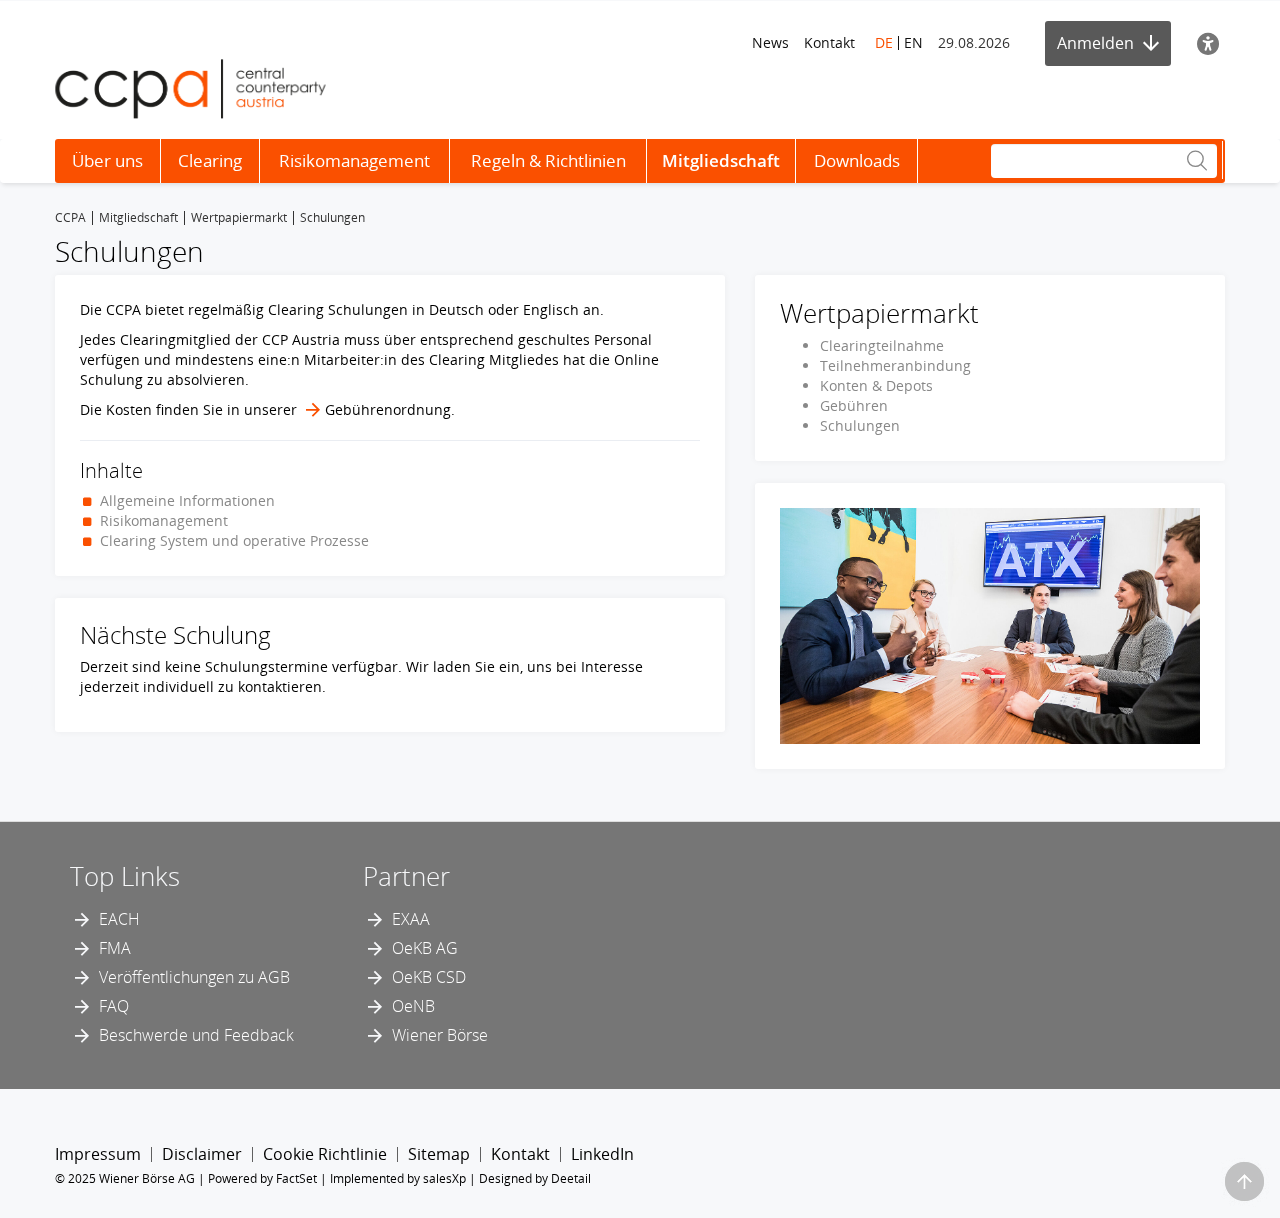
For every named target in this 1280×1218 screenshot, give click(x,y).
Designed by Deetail (535, 1178)
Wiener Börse (440, 1035)
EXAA (411, 919)
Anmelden (1097, 43)
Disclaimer (202, 1154)
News (770, 42)
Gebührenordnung (388, 409)
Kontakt (829, 42)
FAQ (114, 1006)
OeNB (413, 1006)
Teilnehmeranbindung (895, 365)
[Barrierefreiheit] (1208, 43)
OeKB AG (425, 948)
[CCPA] (190, 87)
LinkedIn (602, 1154)
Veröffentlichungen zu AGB (194, 977)
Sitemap (439, 1154)
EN (913, 42)
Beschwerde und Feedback (196, 1035)
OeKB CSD (429, 977)
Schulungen (860, 425)
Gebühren (854, 405)
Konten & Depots (876, 385)
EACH (119, 919)
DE (884, 42)
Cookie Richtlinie (325, 1154)
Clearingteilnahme (882, 345)
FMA (115, 948)
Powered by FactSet (262, 1178)
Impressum (98, 1154)
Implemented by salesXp (398, 1178)
